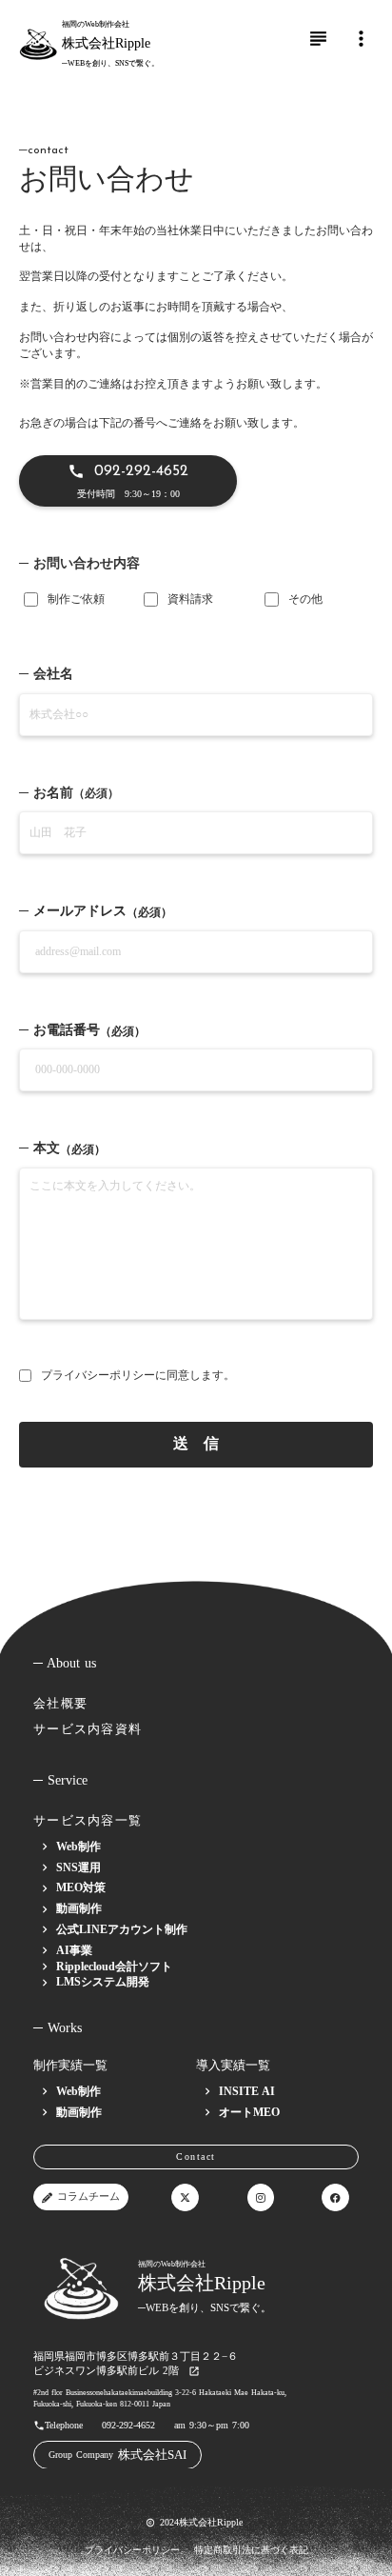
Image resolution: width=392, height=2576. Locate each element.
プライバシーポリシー (98, 1375)
